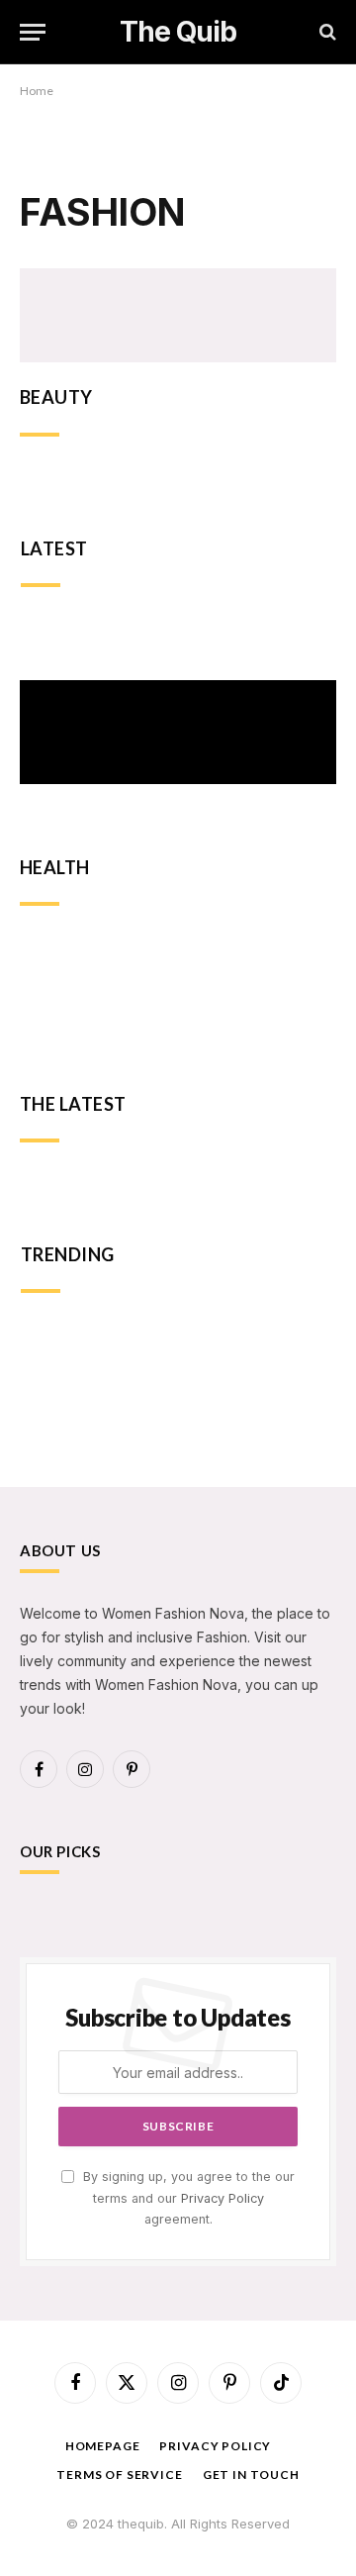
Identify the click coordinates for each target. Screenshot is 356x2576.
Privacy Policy (222, 2198)
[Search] (326, 32)
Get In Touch (251, 2475)
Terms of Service (119, 2475)
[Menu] (33, 32)
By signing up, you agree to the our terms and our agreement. (187, 2198)
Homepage (103, 2446)
